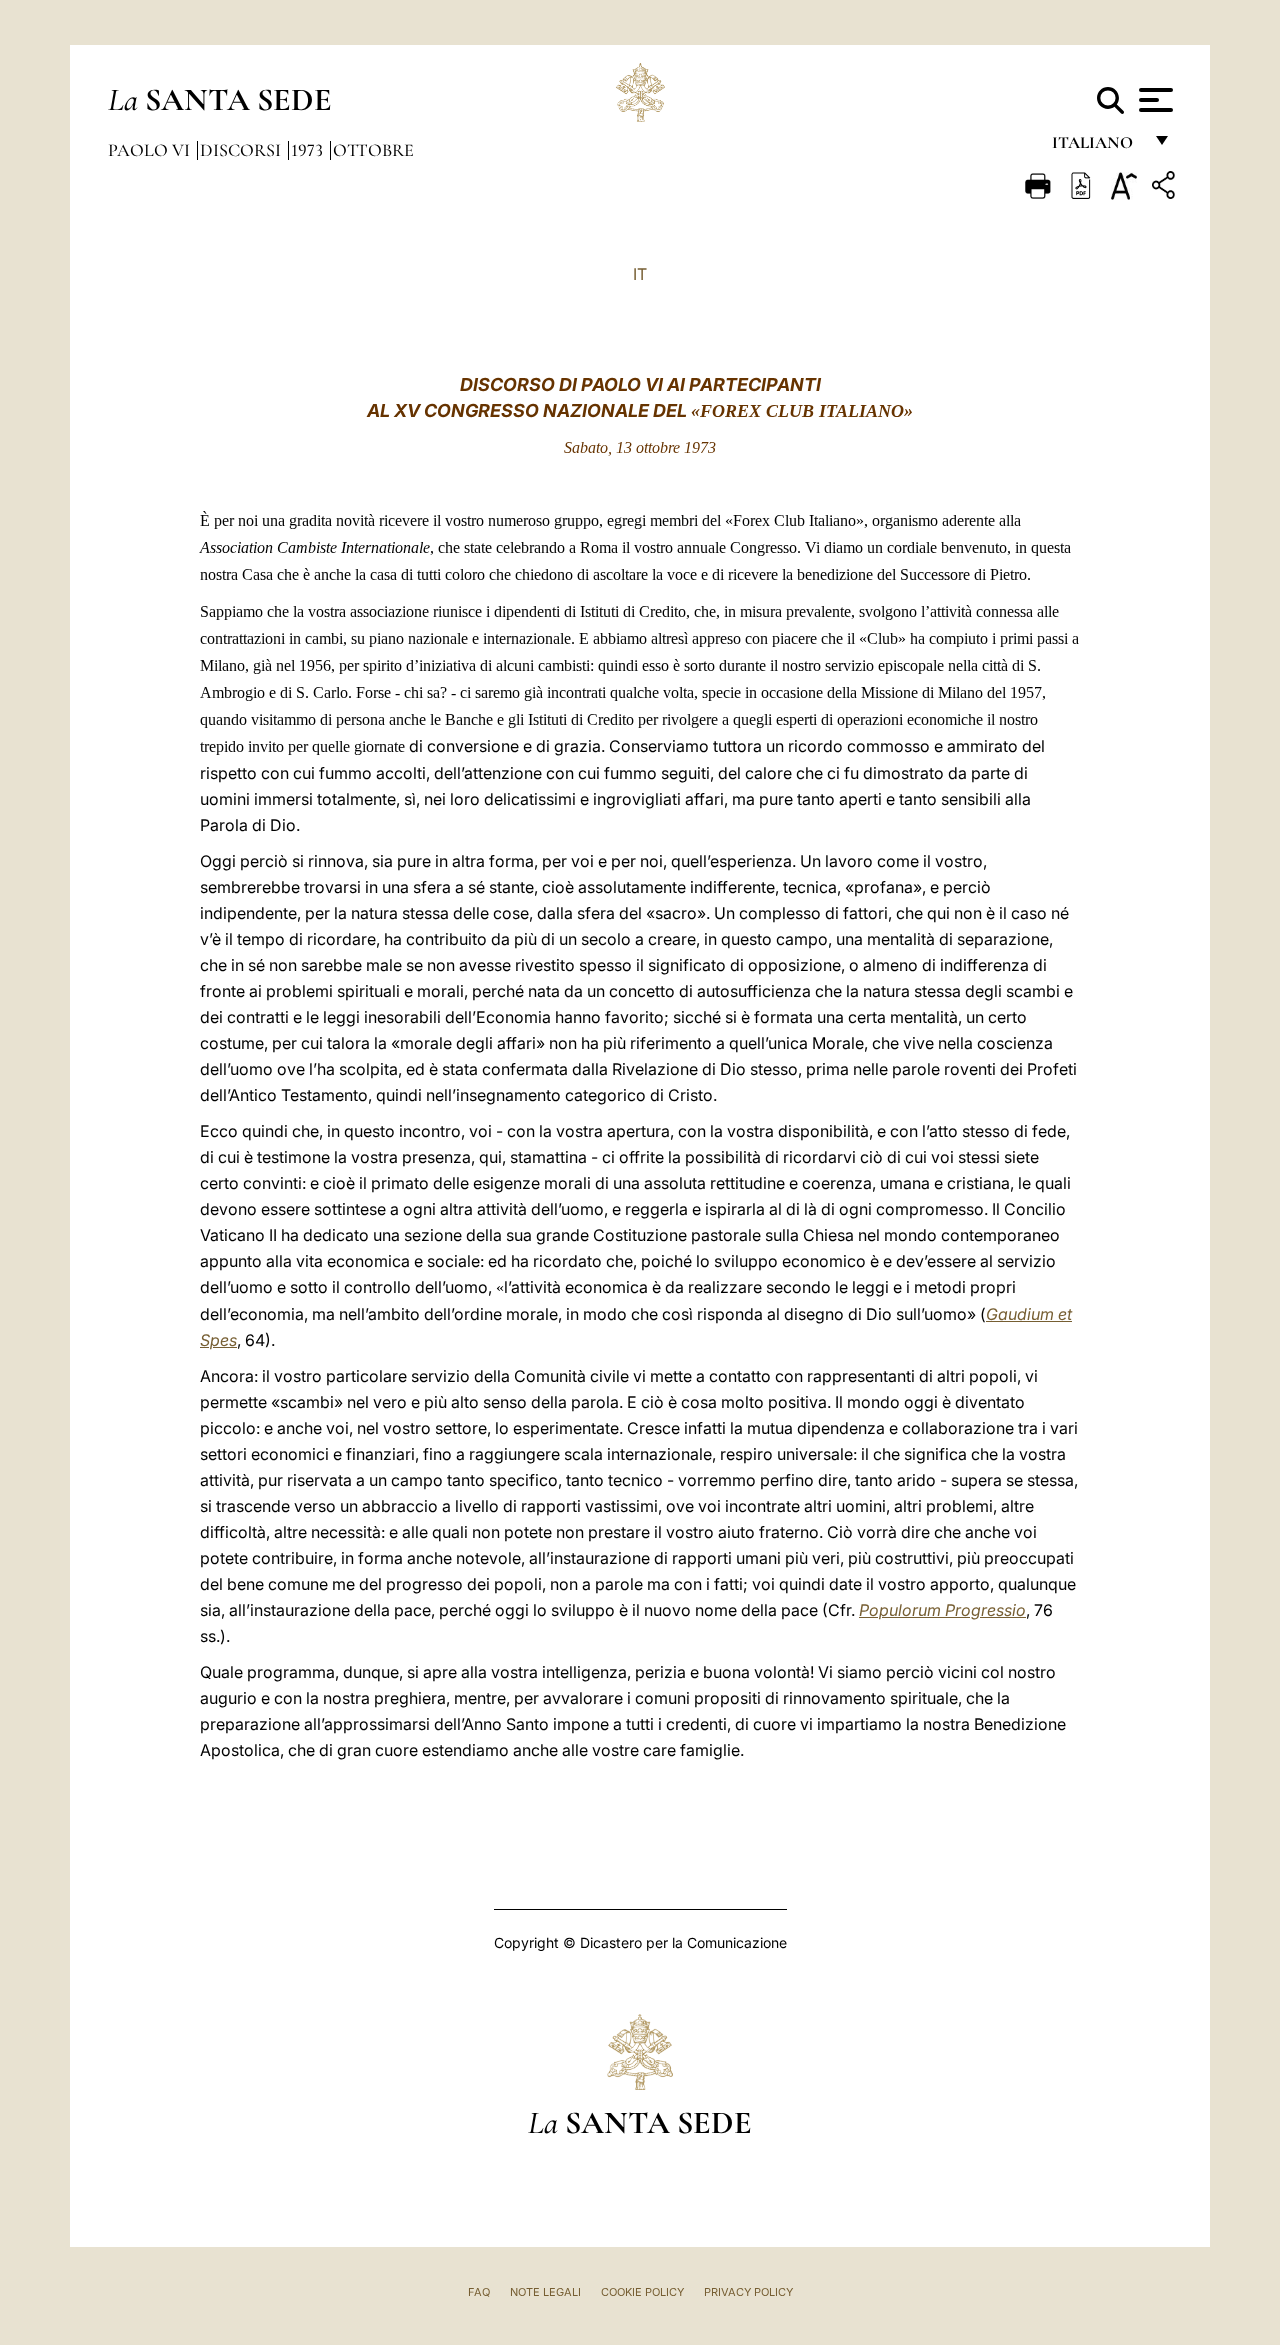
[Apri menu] (1153, 100)
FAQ (479, 2292)
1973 (309, 150)
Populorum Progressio (942, 1610)
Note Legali (545, 2292)
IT (640, 274)
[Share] (1166, 188)
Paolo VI (151, 150)
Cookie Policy (642, 2292)
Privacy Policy (748, 2292)
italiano (1096, 147)
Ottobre (373, 150)
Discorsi (242, 150)
